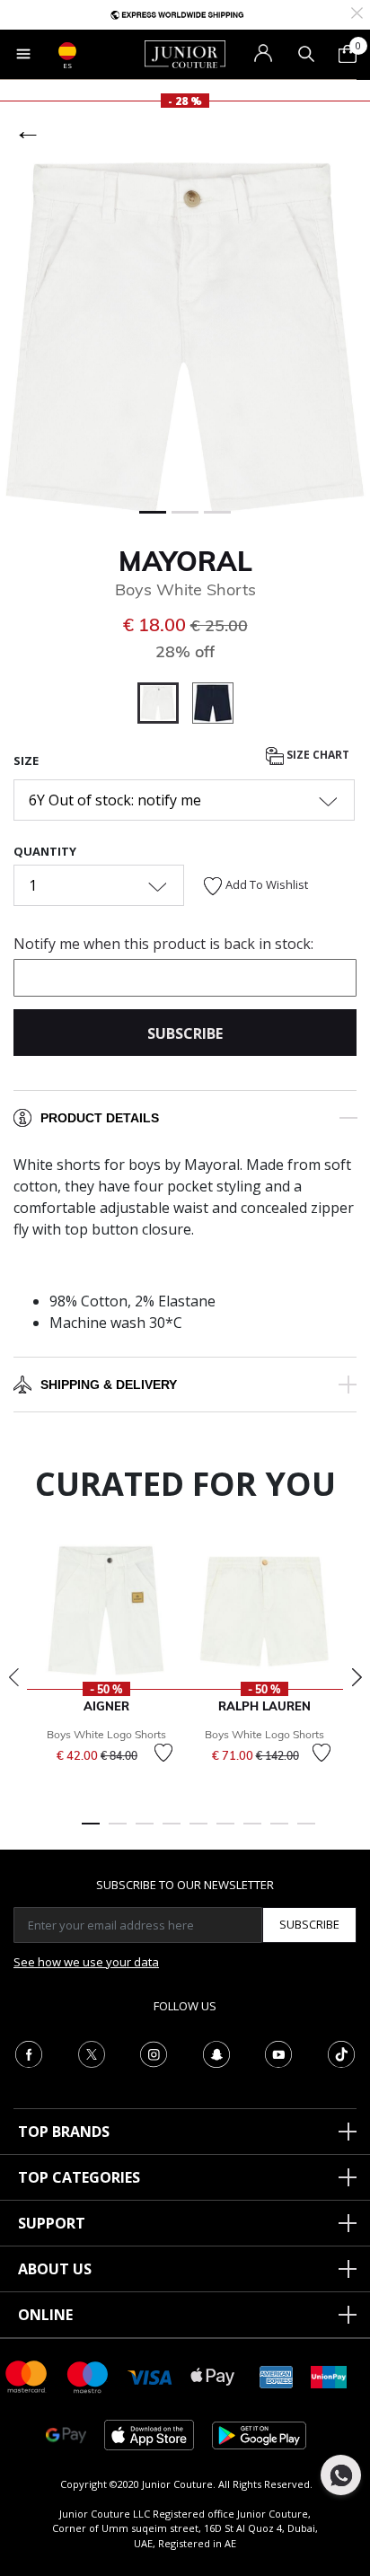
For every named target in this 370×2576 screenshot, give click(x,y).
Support (52, 2223)
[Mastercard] (27, 2375)
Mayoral (185, 561)
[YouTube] (278, 2053)
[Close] (357, 11)
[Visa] (150, 2376)
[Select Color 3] (213, 706)
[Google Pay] (66, 2434)
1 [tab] (91, 1832)
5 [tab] (198, 1832)
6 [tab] (225, 1832)
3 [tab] (145, 1832)
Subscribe (309, 1924)
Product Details (100, 1118)
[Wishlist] (163, 1753)
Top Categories (79, 2177)
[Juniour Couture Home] (185, 53)
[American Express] (277, 2375)
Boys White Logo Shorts (106, 1734)
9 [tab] (306, 1832)
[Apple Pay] (213, 2375)
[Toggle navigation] (23, 54)
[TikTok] (341, 2053)
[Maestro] (88, 2375)
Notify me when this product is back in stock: (163, 944)
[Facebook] (29, 2053)
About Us (55, 2269)
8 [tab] (279, 1832)
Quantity (45, 851)
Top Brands (64, 2132)
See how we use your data (86, 1962)
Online (45, 2315)
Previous (13, 1677)
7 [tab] (252, 1832)
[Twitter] (92, 2053)
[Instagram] (154, 2053)
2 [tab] (118, 1832)
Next (357, 1677)
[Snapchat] (216, 2053)
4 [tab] (172, 1832)
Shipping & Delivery (109, 1385)
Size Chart (317, 755)
